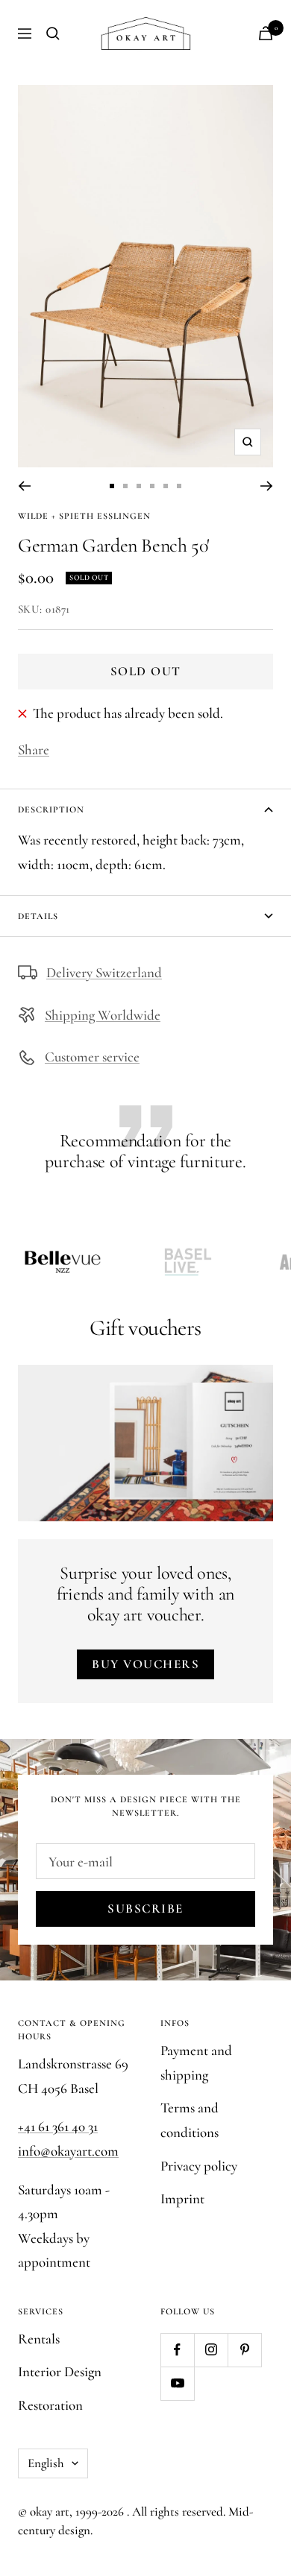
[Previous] (24, 486)
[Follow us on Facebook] (177, 2350)
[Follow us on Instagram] (211, 2350)
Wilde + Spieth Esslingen (84, 516)
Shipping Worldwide (103, 1015)
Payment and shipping (196, 2062)
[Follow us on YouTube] (177, 2383)
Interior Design (60, 2371)
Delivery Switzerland (104, 972)
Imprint (182, 2198)
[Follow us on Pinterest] (244, 2350)
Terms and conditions (190, 2120)
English (46, 2463)
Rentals (39, 2339)
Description (51, 809)
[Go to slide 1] (112, 486)
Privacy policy (199, 2166)
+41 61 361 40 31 (58, 2126)
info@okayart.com (68, 2151)
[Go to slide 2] (125, 486)
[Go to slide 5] (166, 486)
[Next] (267, 486)
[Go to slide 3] (139, 486)
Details (38, 916)
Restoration (50, 2405)
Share (34, 749)
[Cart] (266, 33)
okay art (50, 2512)
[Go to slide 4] (152, 486)
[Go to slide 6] (179, 486)
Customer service (92, 1057)
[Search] (53, 34)
